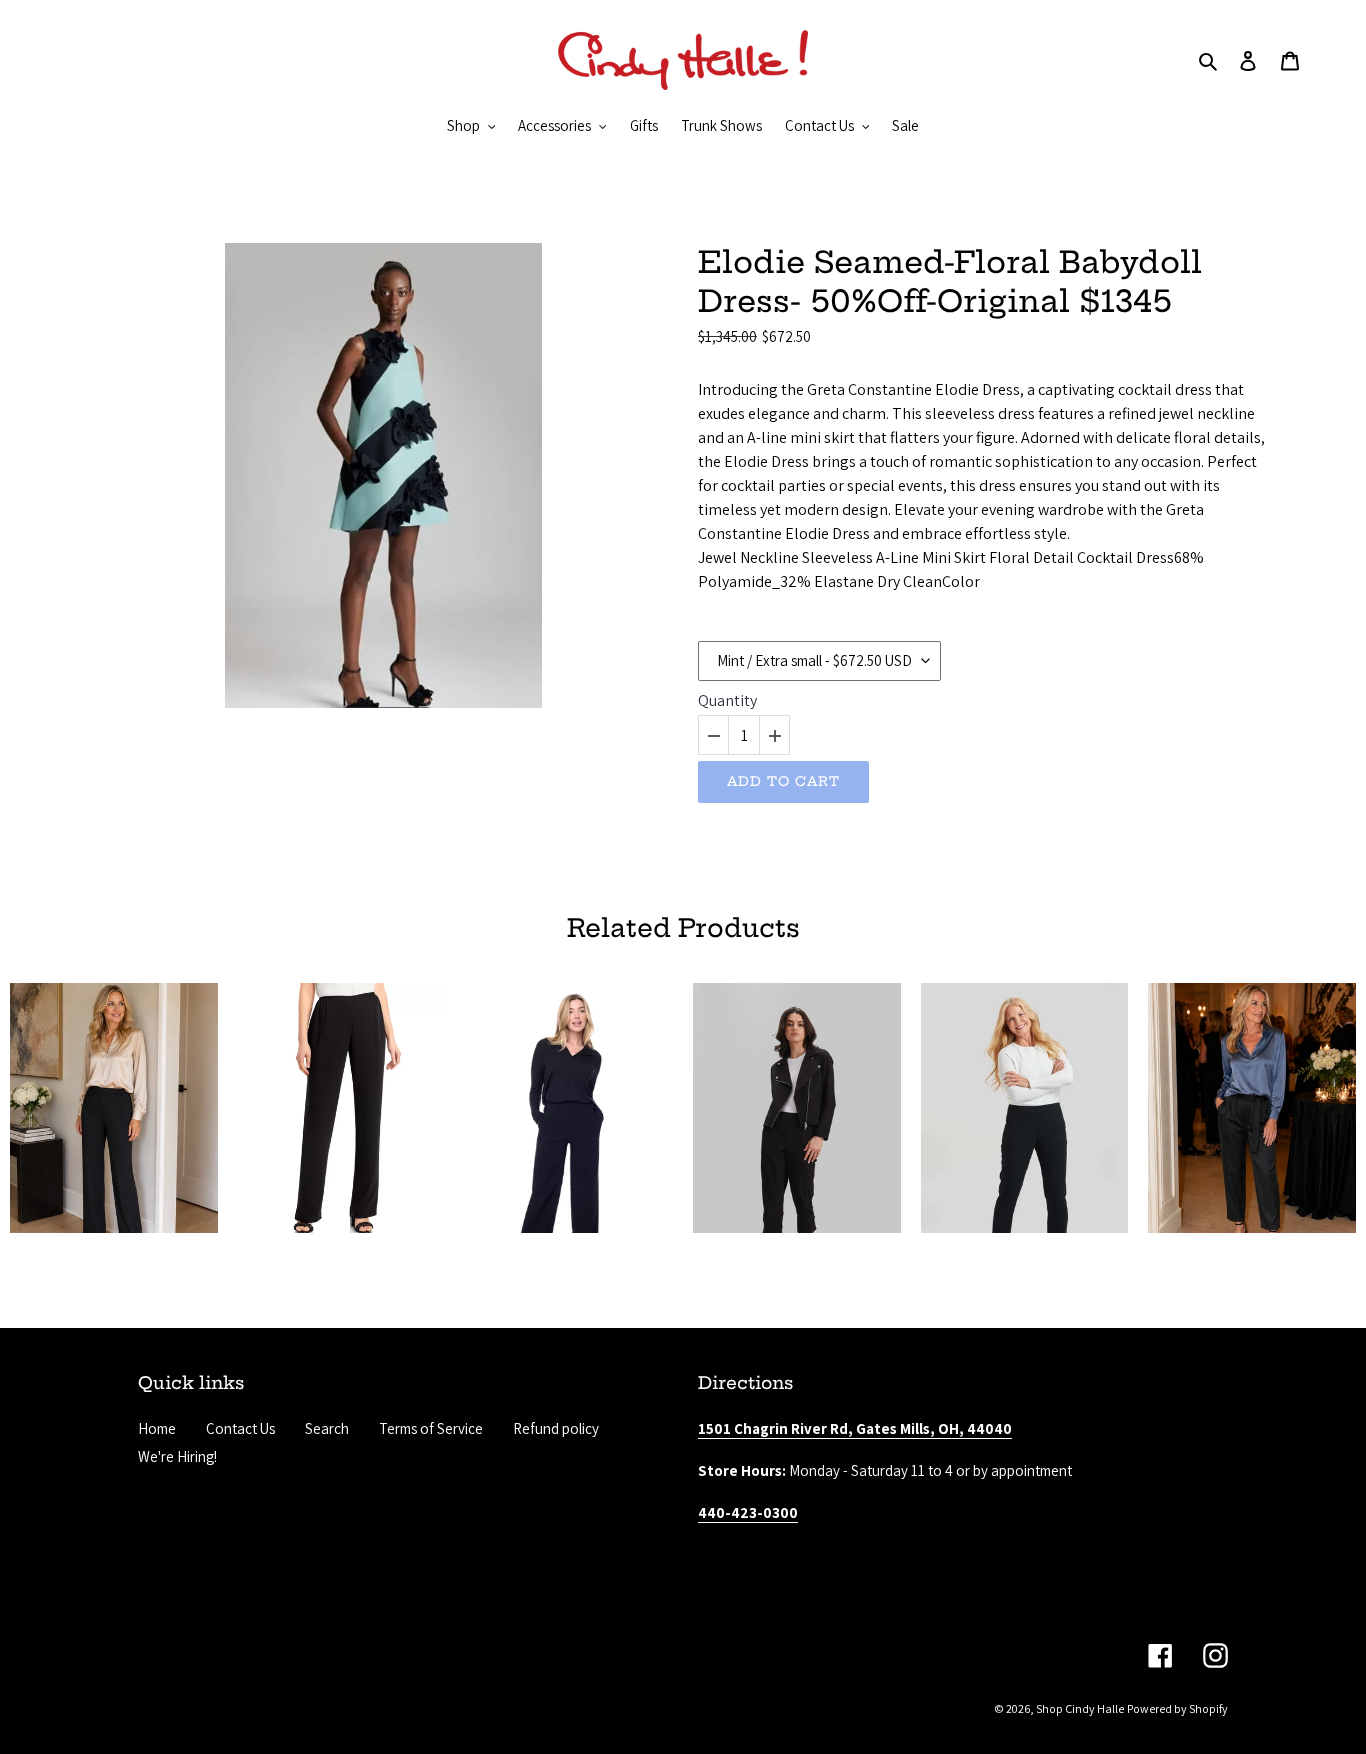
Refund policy (556, 1428)
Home (157, 1428)
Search (327, 1428)
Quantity (727, 701)
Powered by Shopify (1177, 1708)
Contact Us (240, 1428)
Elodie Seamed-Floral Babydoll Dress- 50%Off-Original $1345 (950, 281)
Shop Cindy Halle (1080, 1708)
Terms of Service (431, 1428)
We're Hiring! (177, 1456)
